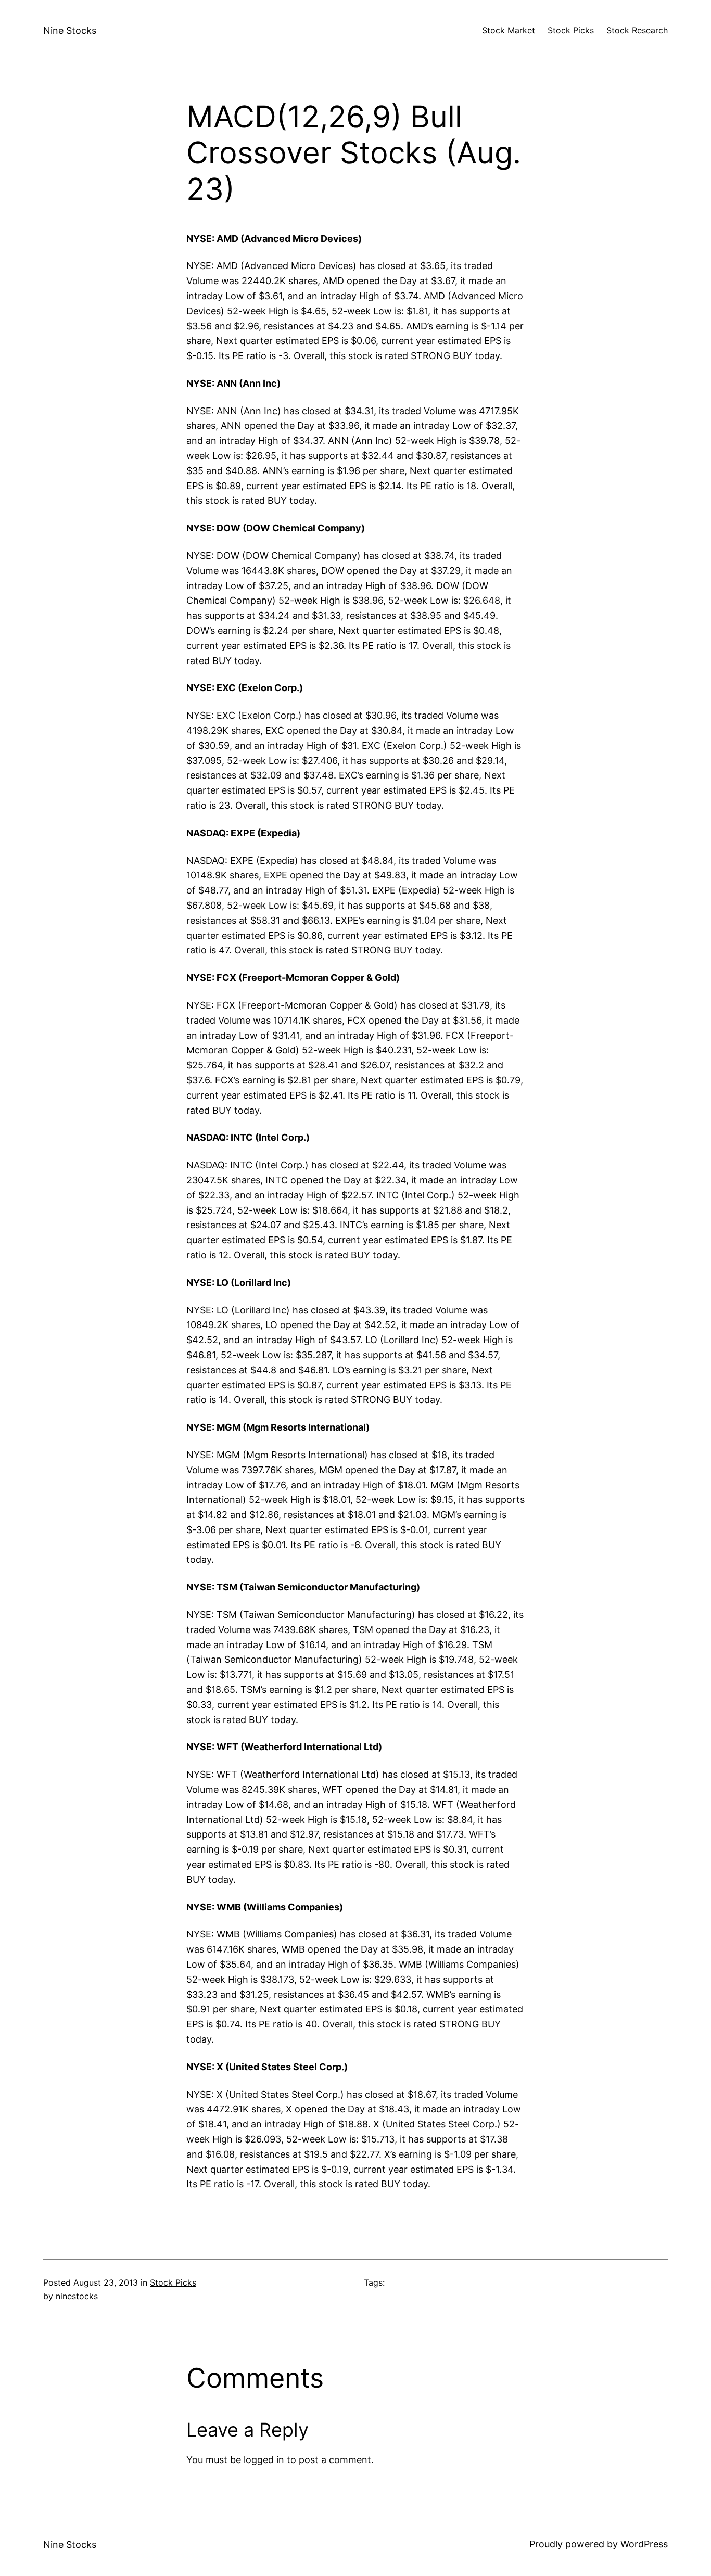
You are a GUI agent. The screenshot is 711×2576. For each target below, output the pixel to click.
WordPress (644, 2544)
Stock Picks (173, 2282)
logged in (264, 2460)
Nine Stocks (70, 30)
